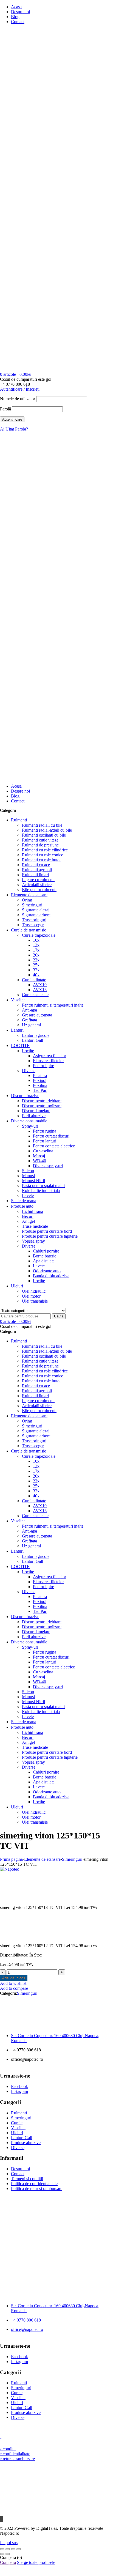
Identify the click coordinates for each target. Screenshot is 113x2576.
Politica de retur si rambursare (37, 2189)
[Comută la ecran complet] (8, 2549)
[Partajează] (13, 2549)
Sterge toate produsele (36, 2562)
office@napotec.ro (27, 2329)
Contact (18, 22)
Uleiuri (17, 2133)
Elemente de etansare (42, 1859)
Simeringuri (72, 1859)
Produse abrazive (26, 2143)
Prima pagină (11, 1859)
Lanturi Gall (22, 2138)
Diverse (18, 2148)
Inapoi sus (9, 2543)
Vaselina (18, 2128)
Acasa (16, 7)
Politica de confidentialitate (34, 2184)
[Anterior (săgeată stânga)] (2, 2554)
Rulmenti (19, 2113)
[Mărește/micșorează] (2, 2549)
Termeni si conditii (27, 2179)
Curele (17, 2123)
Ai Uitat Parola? (14, 429)
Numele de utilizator (18, 399)
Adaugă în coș (14, 1978)
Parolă (5, 409)
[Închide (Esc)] (19, 2549)
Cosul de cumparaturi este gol (26, 379)
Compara (8, 2562)
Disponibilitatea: (14, 1955)
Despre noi (20, 12)
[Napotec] (56, 255)
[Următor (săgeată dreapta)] (8, 2554)
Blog (15, 17)
